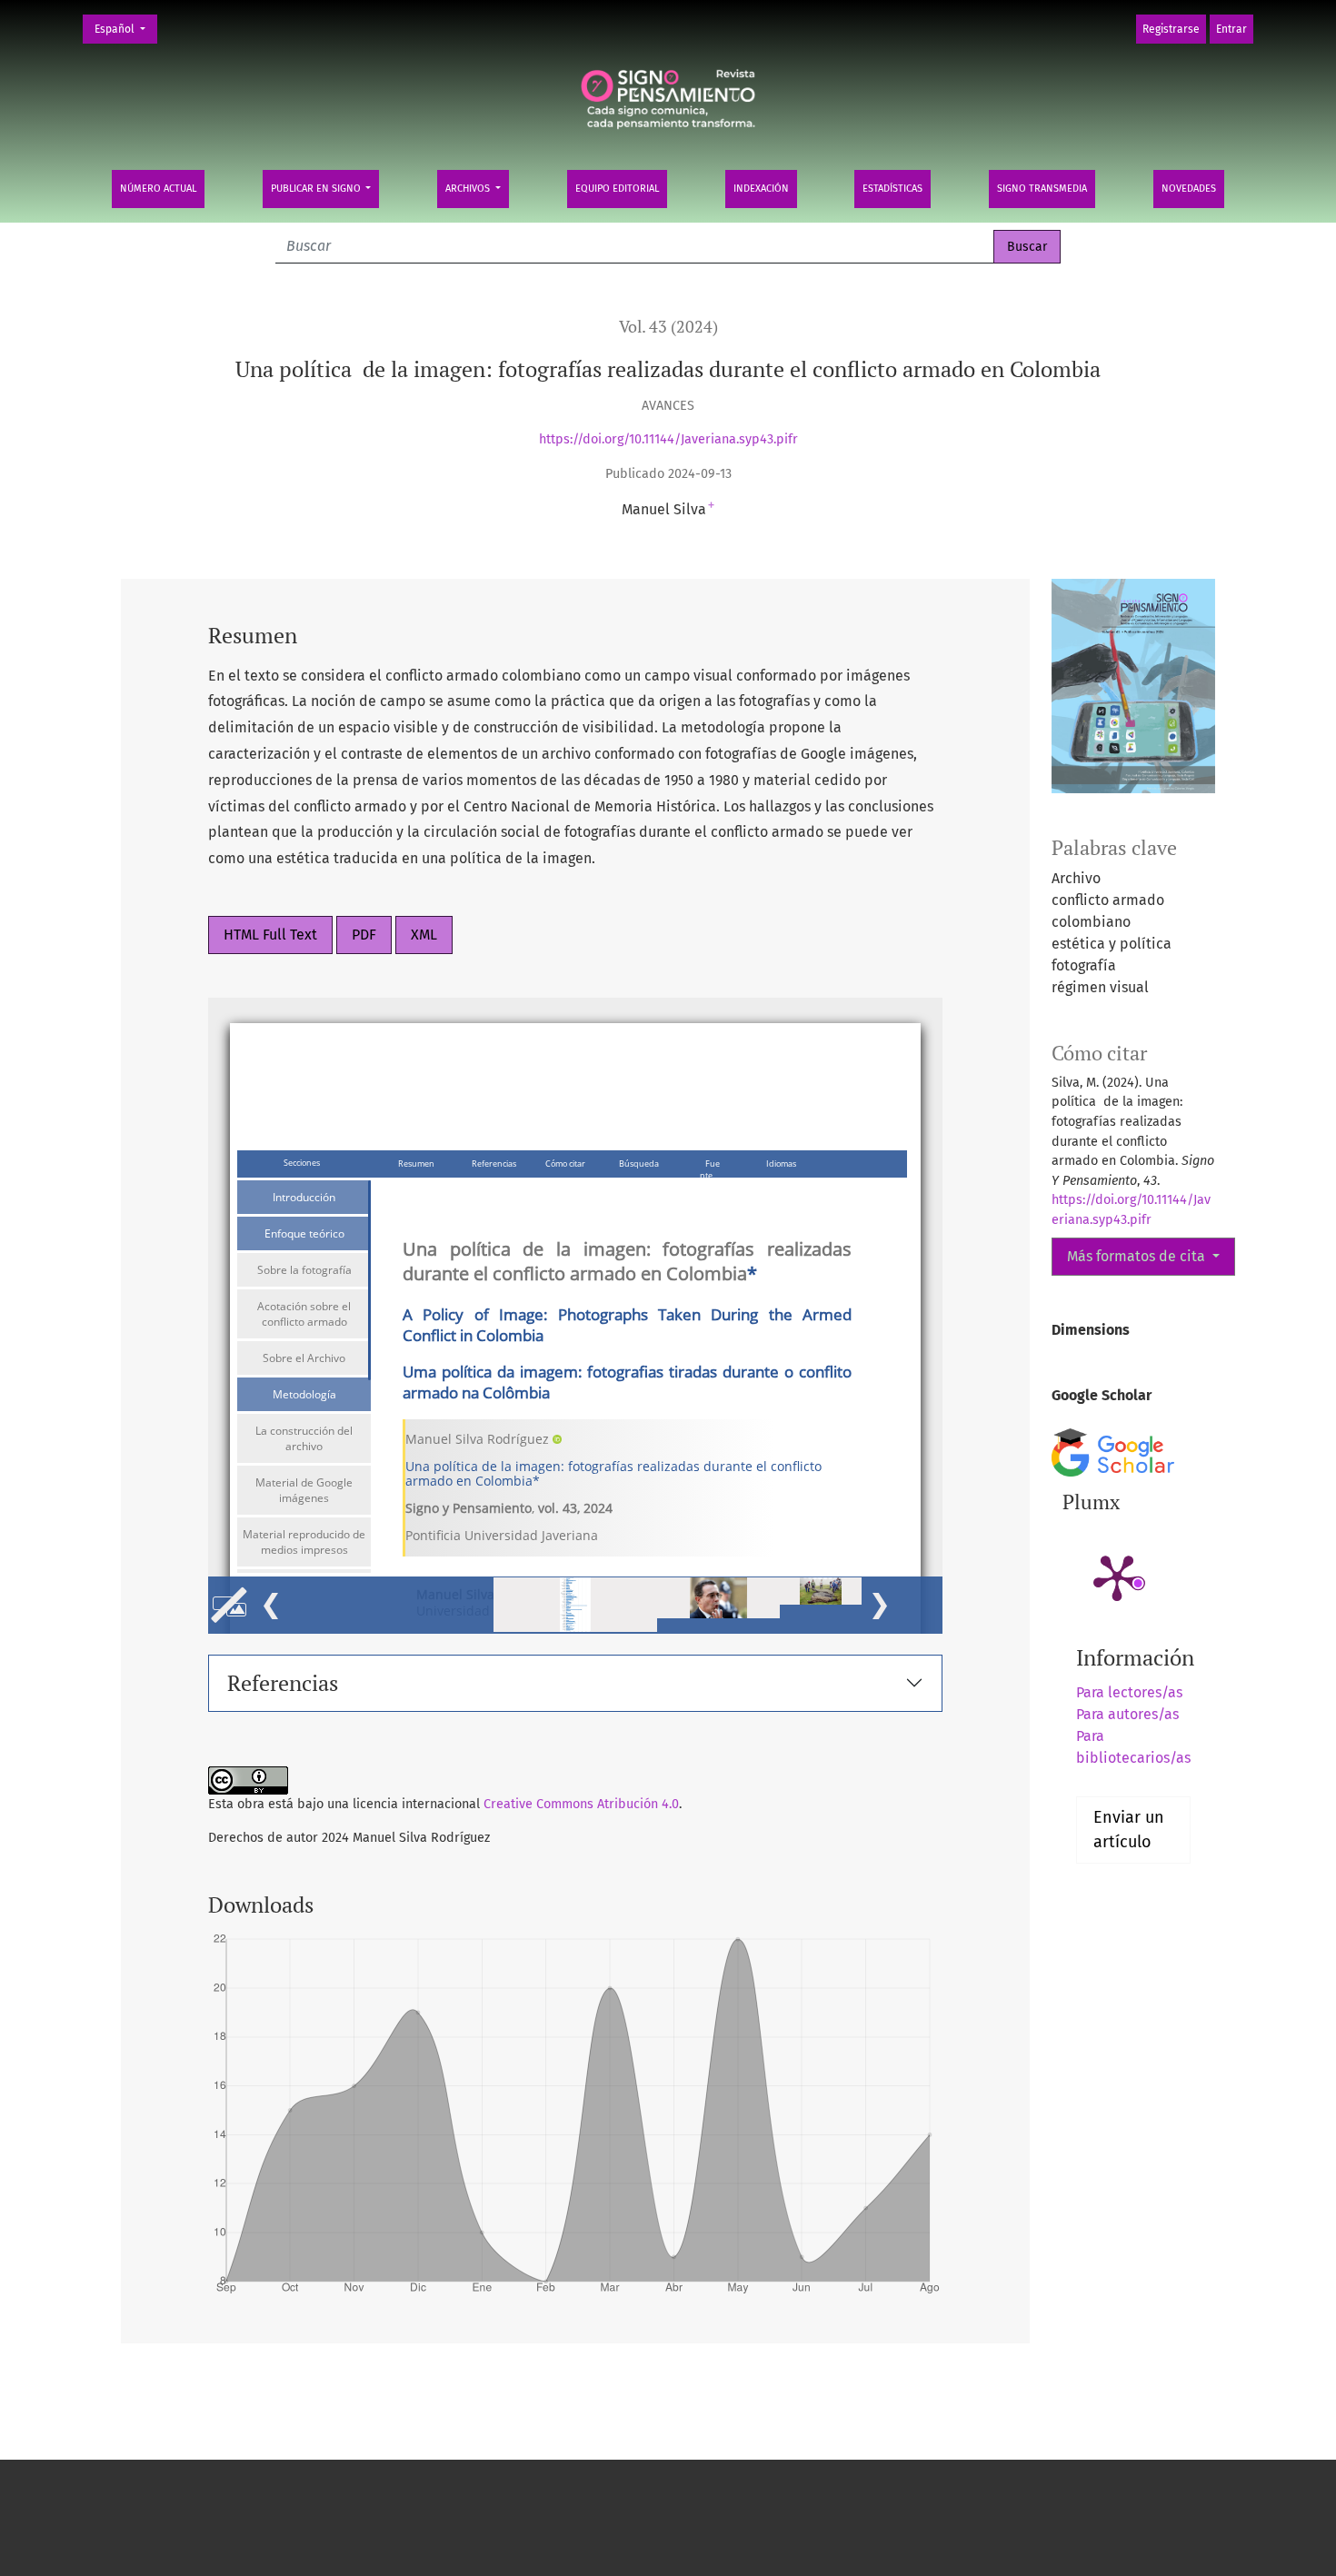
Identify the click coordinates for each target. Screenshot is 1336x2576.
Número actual (158, 189)
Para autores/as (1127, 1714)
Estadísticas (892, 189)
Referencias (283, 1683)
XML (424, 935)
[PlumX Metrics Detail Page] (1117, 1576)
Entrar (1231, 29)
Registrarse (1171, 29)
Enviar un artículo (1129, 1830)
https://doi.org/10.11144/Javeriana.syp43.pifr (668, 439)
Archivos (469, 189)
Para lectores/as (1129, 1692)
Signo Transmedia (1042, 189)
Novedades (1189, 189)
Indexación (761, 189)
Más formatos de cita (1138, 1256)
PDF (364, 935)
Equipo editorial (617, 189)
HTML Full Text (270, 935)
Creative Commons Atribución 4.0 (581, 1804)
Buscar (1027, 247)
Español (125, 29)
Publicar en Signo (317, 189)
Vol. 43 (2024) (668, 327)
